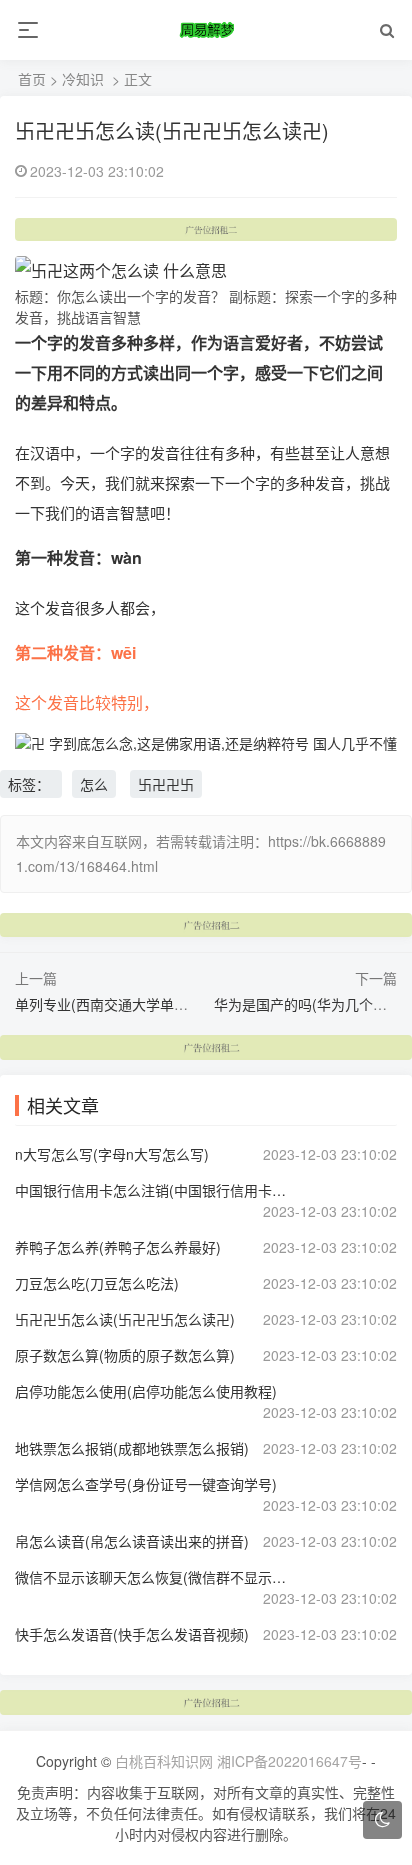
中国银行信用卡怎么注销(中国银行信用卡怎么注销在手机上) (152, 1190)
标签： (31, 784)
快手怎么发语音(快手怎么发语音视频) (132, 1634)
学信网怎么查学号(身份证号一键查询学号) (146, 1484)
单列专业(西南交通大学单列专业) (118, 1004)
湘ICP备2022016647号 (289, 1761)
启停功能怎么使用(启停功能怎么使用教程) (146, 1391)
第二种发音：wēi (75, 652)
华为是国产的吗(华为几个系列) (310, 1004)
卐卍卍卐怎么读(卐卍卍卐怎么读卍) (172, 130)
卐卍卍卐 (166, 784)
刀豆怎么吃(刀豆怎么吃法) (97, 1283)
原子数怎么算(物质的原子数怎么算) (125, 1355)
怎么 (94, 784)
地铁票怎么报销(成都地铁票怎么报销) (132, 1448)
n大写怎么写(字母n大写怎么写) (112, 1154)
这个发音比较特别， (87, 702)
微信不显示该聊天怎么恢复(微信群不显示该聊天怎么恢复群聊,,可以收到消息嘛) (152, 1577)
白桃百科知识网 (164, 1761)
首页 (32, 79)
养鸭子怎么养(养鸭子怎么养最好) (118, 1247)
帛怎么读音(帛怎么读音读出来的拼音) (132, 1541)
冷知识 (83, 79)
